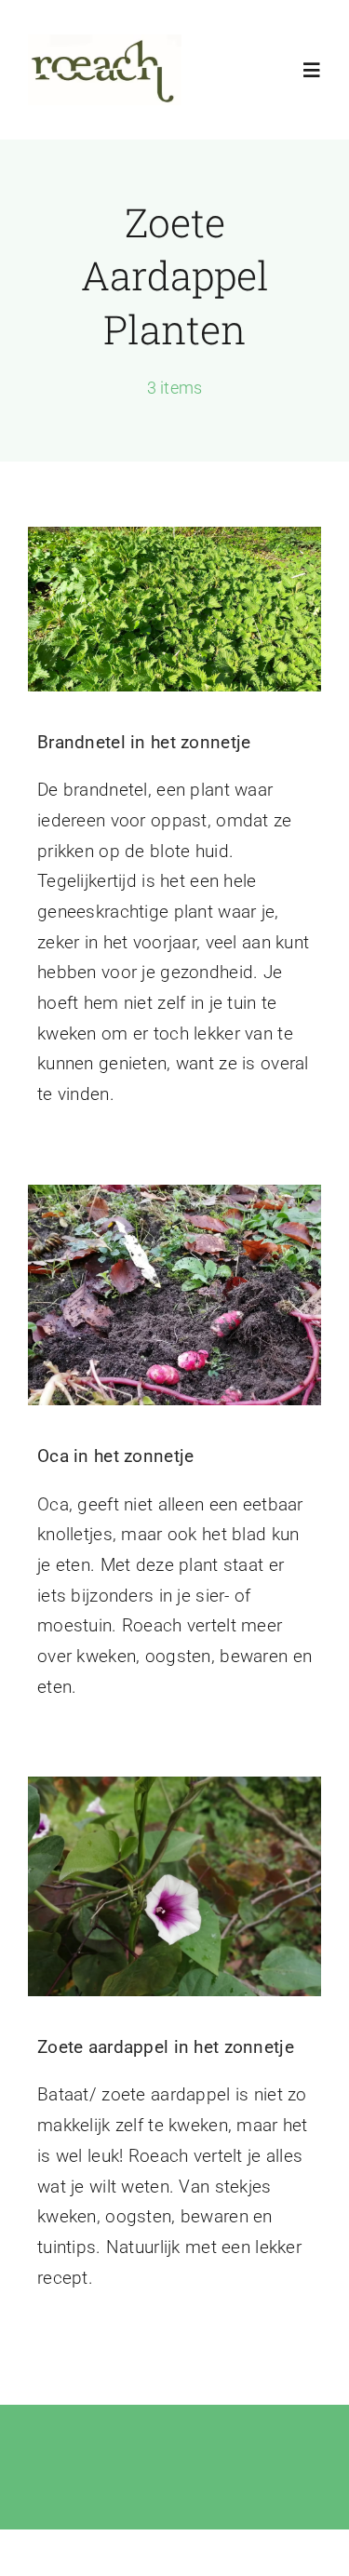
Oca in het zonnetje (115, 1456)
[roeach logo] (105, 43)
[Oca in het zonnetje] (174, 1295)
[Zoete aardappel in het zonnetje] (174, 1886)
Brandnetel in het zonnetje (144, 742)
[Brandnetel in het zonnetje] (174, 609)
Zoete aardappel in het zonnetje (166, 2047)
